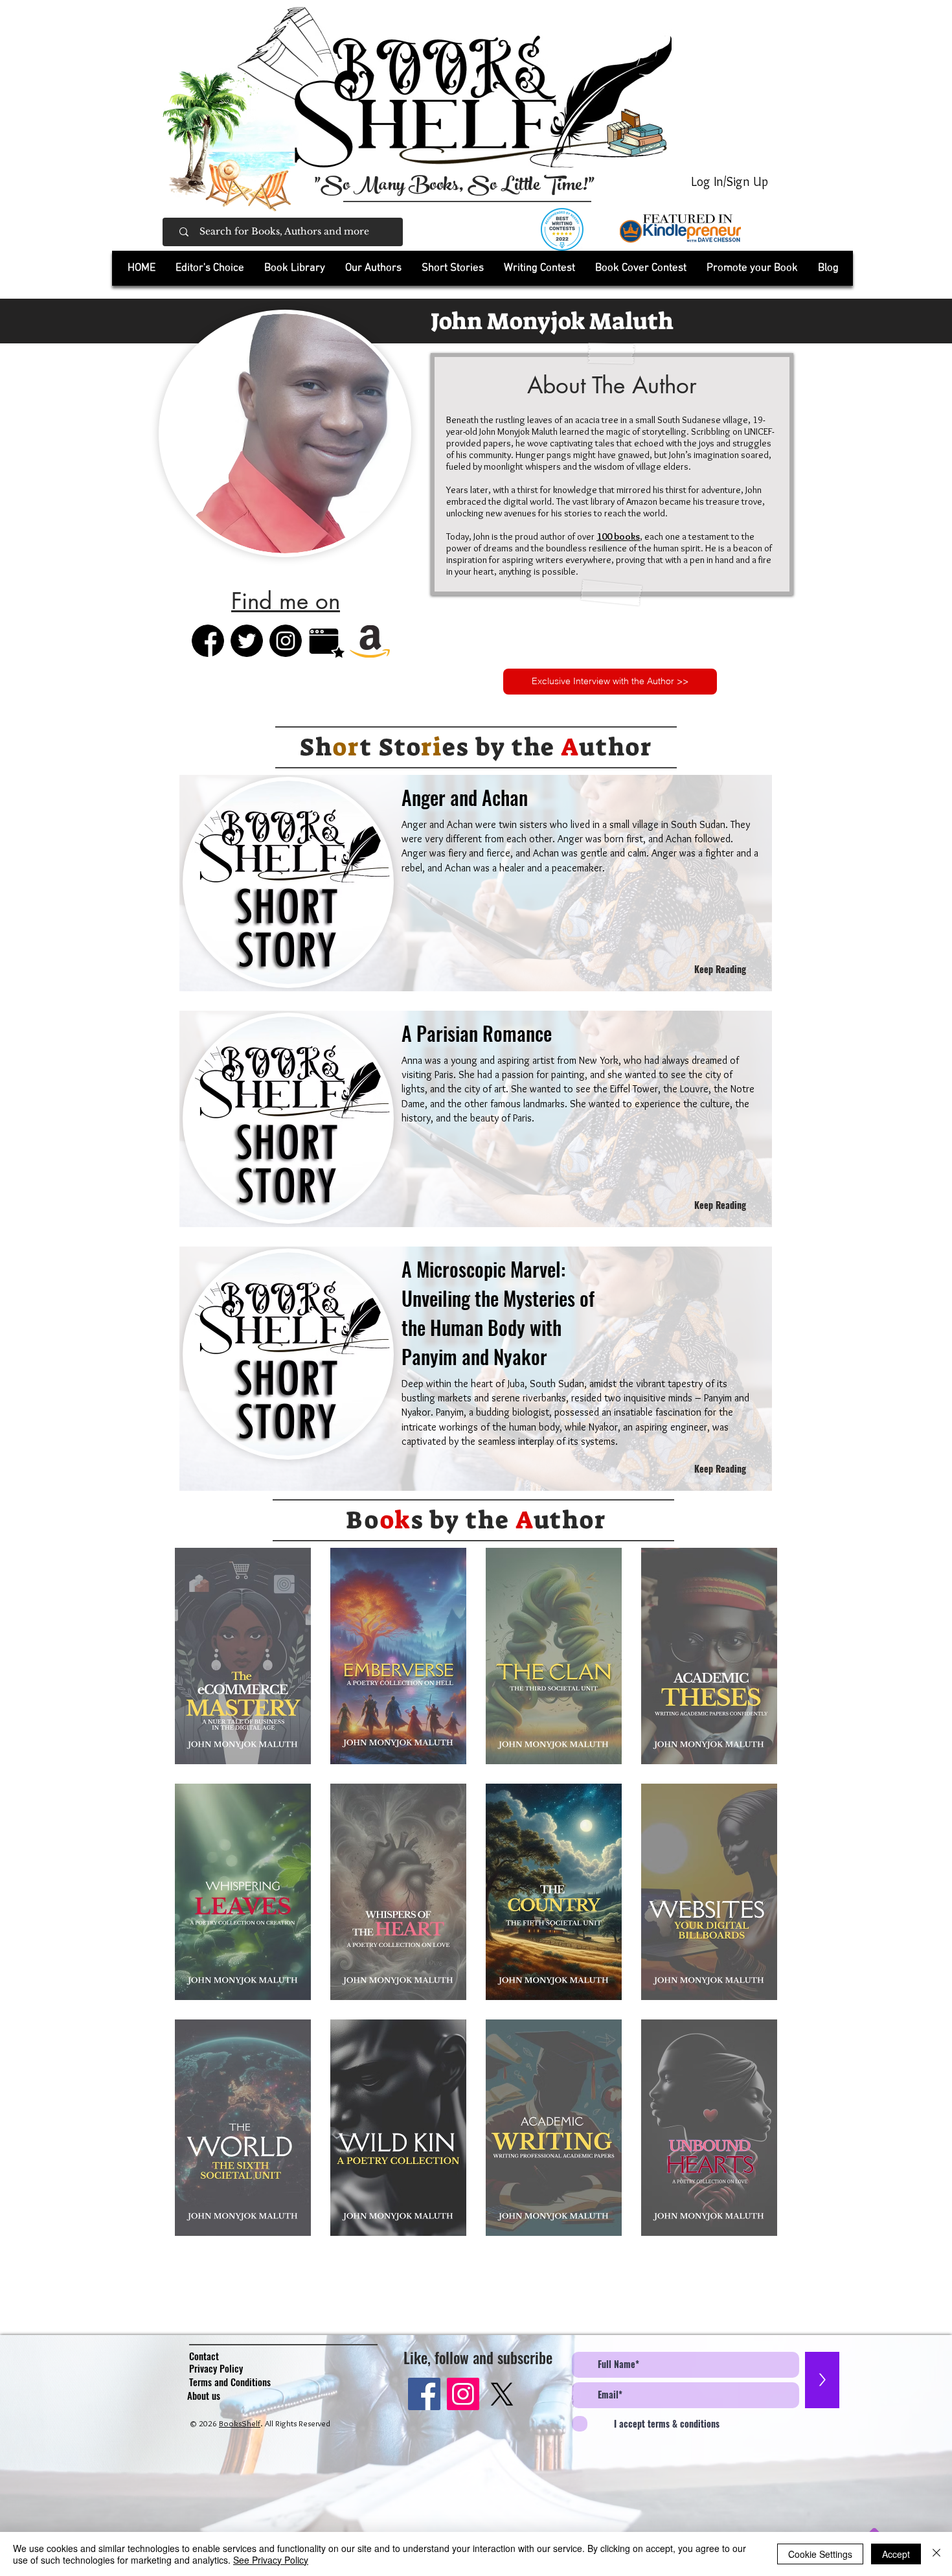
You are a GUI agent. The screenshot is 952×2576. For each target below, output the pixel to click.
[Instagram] (463, 2394)
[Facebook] (424, 2394)
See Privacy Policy (271, 2560)
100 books (618, 536)
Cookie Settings (820, 2554)
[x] (502, 2394)
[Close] (936, 2554)
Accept (896, 2554)
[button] (294, 268)
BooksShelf (240, 2423)
